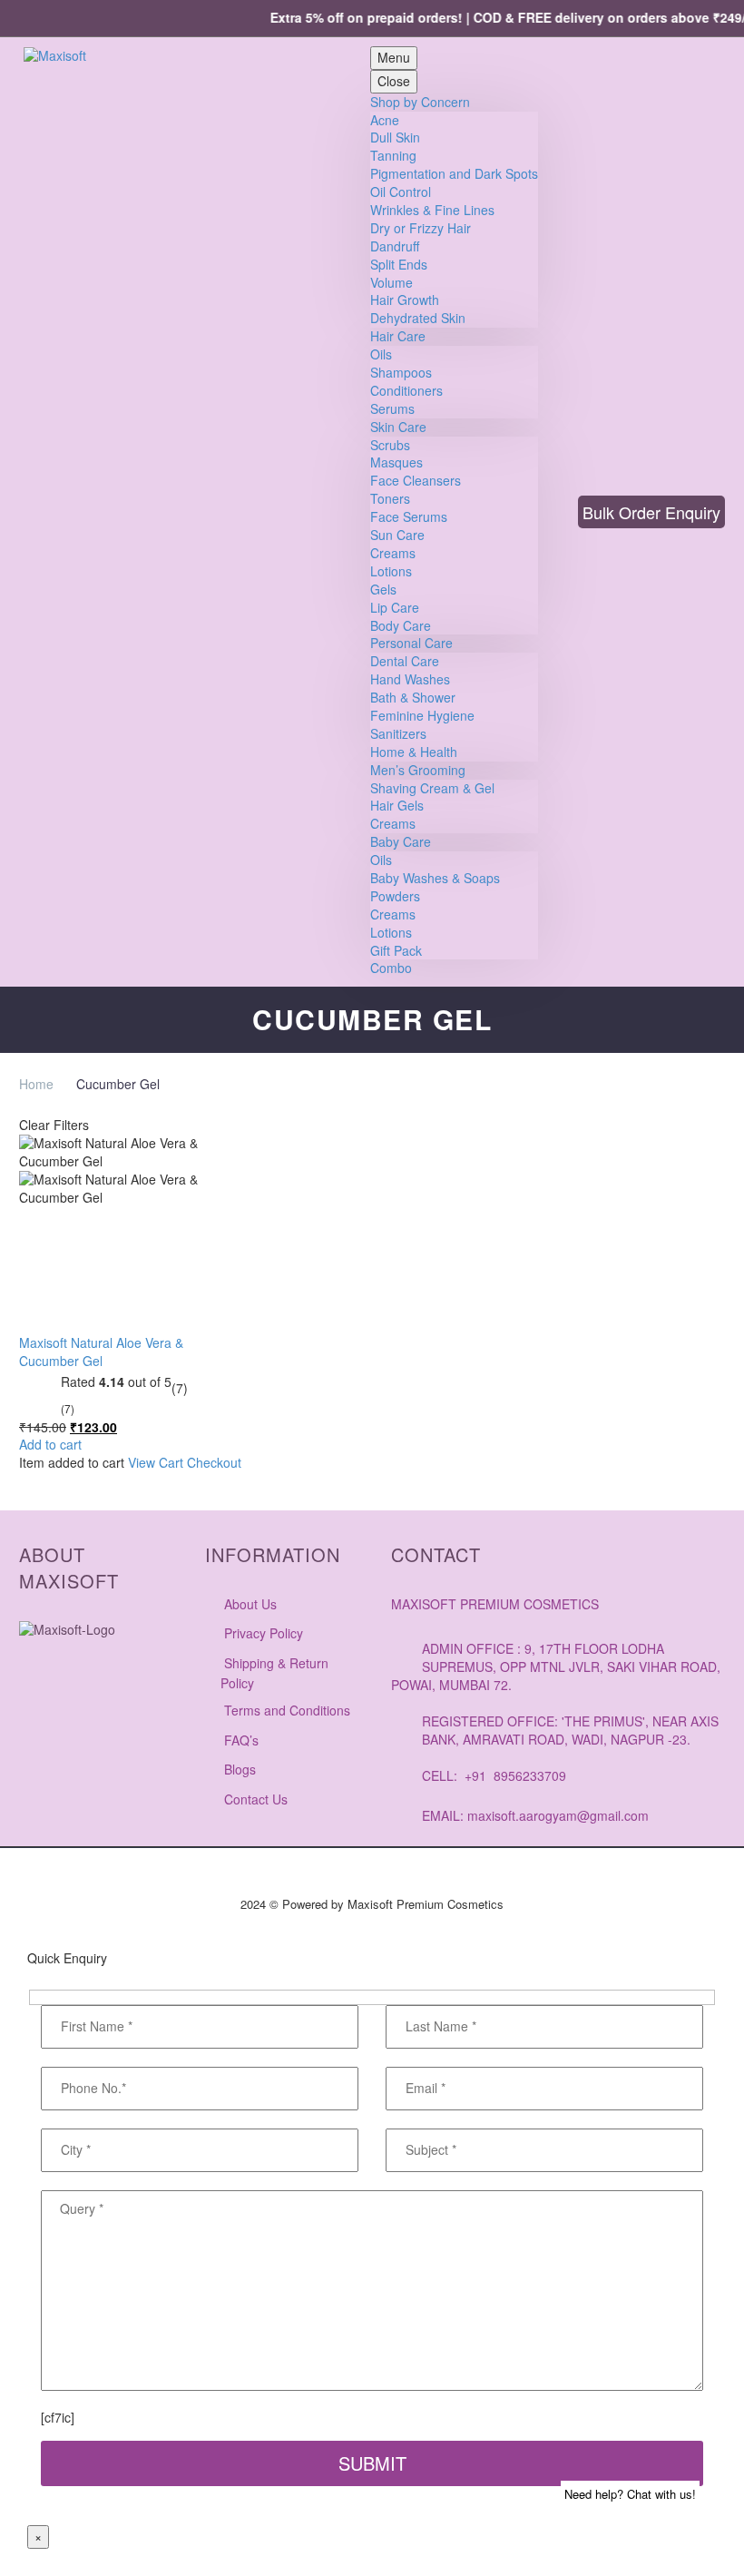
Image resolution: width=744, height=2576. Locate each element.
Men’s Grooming (418, 770)
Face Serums (409, 516)
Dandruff (395, 246)
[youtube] (123, 1712)
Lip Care (395, 607)
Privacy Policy (264, 1633)
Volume (392, 282)
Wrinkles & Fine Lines (432, 210)
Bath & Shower (413, 697)
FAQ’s (241, 1740)
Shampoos (401, 372)
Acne (385, 120)
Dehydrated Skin (418, 318)
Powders (395, 896)
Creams (393, 553)
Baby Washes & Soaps (435, 878)
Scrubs (390, 445)
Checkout (214, 1462)
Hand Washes (410, 679)
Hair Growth (405, 300)
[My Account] (313, 512)
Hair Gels (397, 805)
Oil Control (401, 192)
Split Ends (399, 264)
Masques (396, 462)
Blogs (240, 1769)
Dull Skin (395, 137)
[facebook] (78, 1712)
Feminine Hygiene (422, 715)
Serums (392, 408)
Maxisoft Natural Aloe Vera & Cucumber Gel (101, 1352)
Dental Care (405, 661)
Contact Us (256, 1799)
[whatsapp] (33, 1748)
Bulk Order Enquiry (651, 512)
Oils (381, 354)
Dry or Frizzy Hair (421, 228)
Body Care (401, 625)
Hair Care (398, 336)
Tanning (393, 155)
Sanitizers (398, 733)
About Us (250, 1604)
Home (36, 1084)
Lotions (391, 571)
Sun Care (397, 535)
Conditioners (406, 390)
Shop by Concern (420, 102)
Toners (390, 498)
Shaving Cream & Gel (432, 788)
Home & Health (414, 752)
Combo (391, 968)
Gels (383, 589)
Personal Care (411, 643)
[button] (556, 512)
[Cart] (347, 512)
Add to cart (50, 1445)
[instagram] (33, 1712)
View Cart (156, 1462)
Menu (394, 57)
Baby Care (401, 841)
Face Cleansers (416, 480)
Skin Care (398, 427)
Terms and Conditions (287, 1710)
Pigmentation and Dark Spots (454, 173)
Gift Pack (396, 950)
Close (394, 81)
